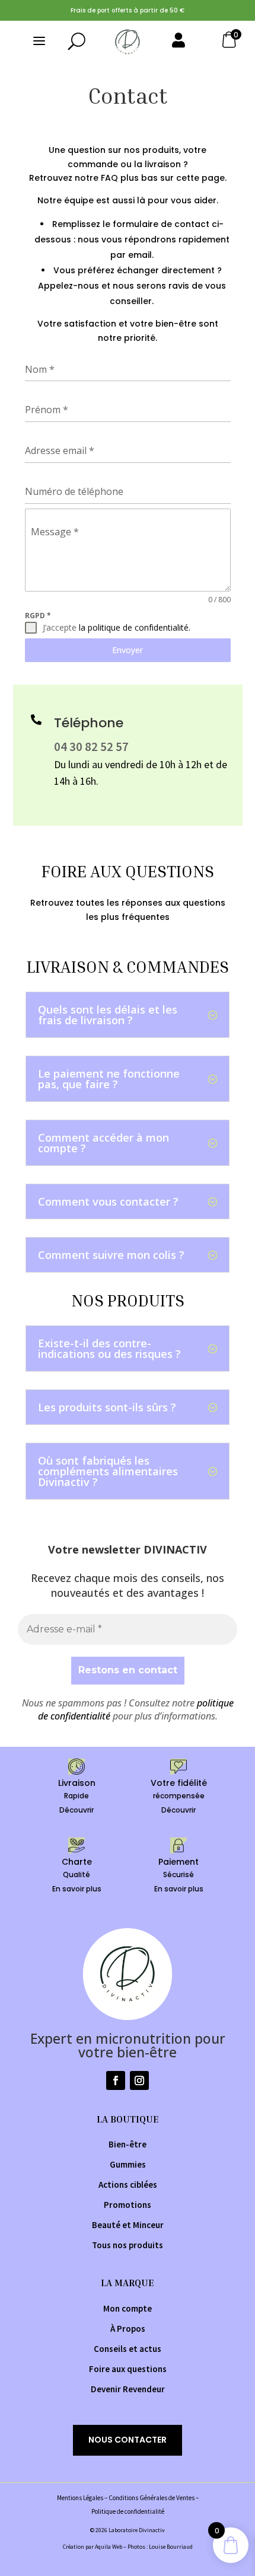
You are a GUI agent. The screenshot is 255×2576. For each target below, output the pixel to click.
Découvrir (76, 1810)
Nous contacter (128, 2440)
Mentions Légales (80, 2498)
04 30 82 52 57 (91, 747)
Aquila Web (109, 2547)
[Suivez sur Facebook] (116, 2080)
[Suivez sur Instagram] (139, 2080)
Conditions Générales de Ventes (152, 2498)
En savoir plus (77, 1889)
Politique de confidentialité (128, 2511)
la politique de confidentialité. (135, 627)
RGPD (38, 616)
